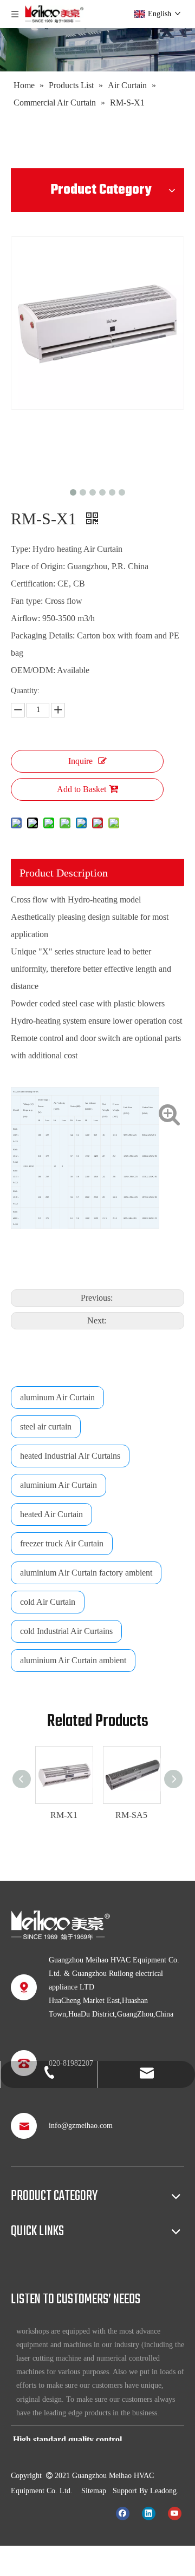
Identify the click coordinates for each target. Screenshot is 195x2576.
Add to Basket (82, 789)
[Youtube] (175, 2513)
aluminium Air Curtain (58, 1485)
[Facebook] (123, 2513)
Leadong (163, 2491)
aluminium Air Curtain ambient (73, 1660)
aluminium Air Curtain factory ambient (86, 1573)
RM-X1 (61, 1815)
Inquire (80, 761)
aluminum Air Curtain (57, 1397)
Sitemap (94, 2491)
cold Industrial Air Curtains (66, 1631)
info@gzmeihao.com (81, 2126)
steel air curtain (46, 1427)
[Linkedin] (149, 2513)
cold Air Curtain (48, 1602)
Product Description (64, 873)
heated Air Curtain (51, 1514)
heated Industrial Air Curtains (70, 1456)
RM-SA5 (128, 1815)
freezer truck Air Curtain (62, 1543)
